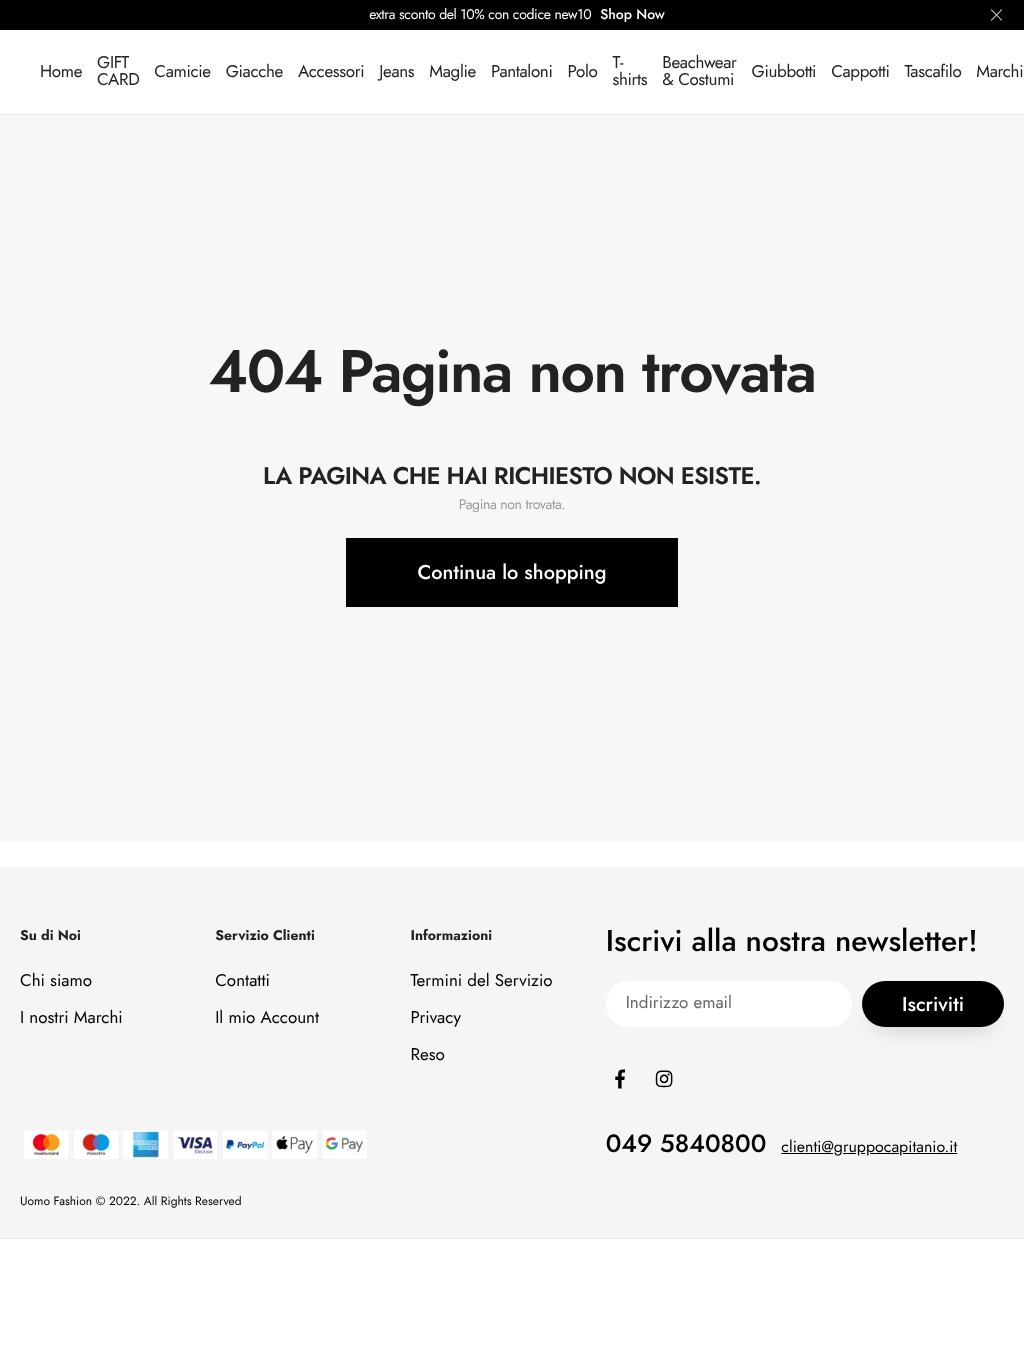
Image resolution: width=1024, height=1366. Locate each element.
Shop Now (632, 15)
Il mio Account (267, 1018)
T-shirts (629, 71)
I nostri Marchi (71, 1018)
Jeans (396, 72)
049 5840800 (686, 1144)
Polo (583, 72)
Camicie (182, 72)
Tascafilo (932, 72)
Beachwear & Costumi (699, 71)
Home (61, 72)
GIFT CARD (118, 71)
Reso (427, 1055)
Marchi (999, 72)
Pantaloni (522, 72)
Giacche (254, 72)
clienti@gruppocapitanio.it (869, 1147)
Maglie (452, 72)
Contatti (242, 981)
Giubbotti (784, 72)
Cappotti (860, 72)
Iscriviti (933, 1004)
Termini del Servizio (481, 981)
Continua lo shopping (512, 572)
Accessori (331, 72)
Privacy (435, 1018)
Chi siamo (56, 981)
